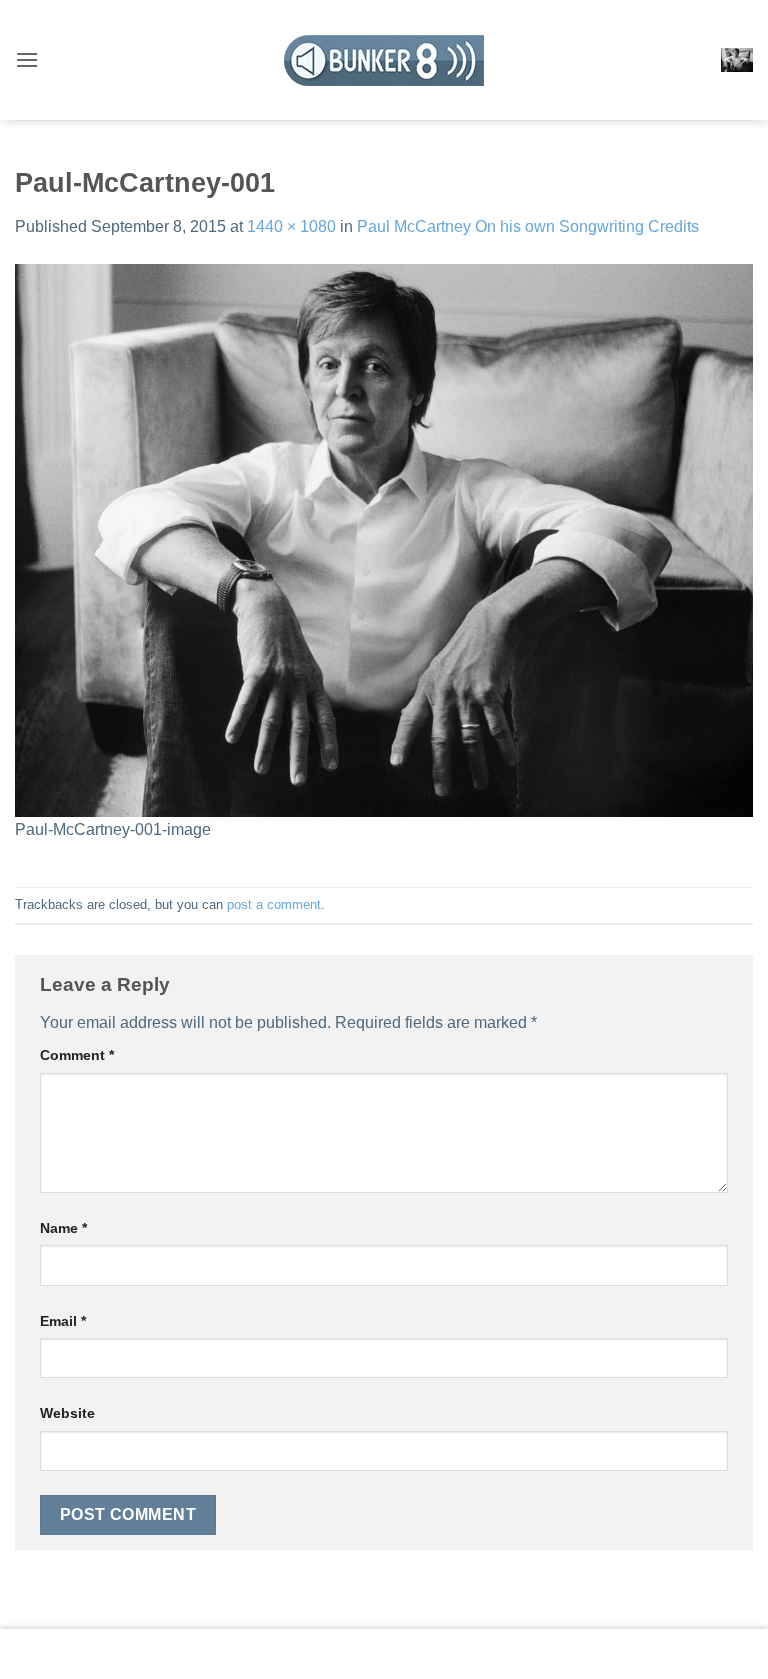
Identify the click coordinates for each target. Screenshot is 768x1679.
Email (63, 1321)
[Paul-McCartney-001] (384, 539)
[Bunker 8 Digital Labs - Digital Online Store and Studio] (384, 60)
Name (63, 1228)
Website (67, 1413)
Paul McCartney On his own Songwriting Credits (528, 226)
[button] (27, 59)
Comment (77, 1055)
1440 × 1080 (291, 226)
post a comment (274, 904)
